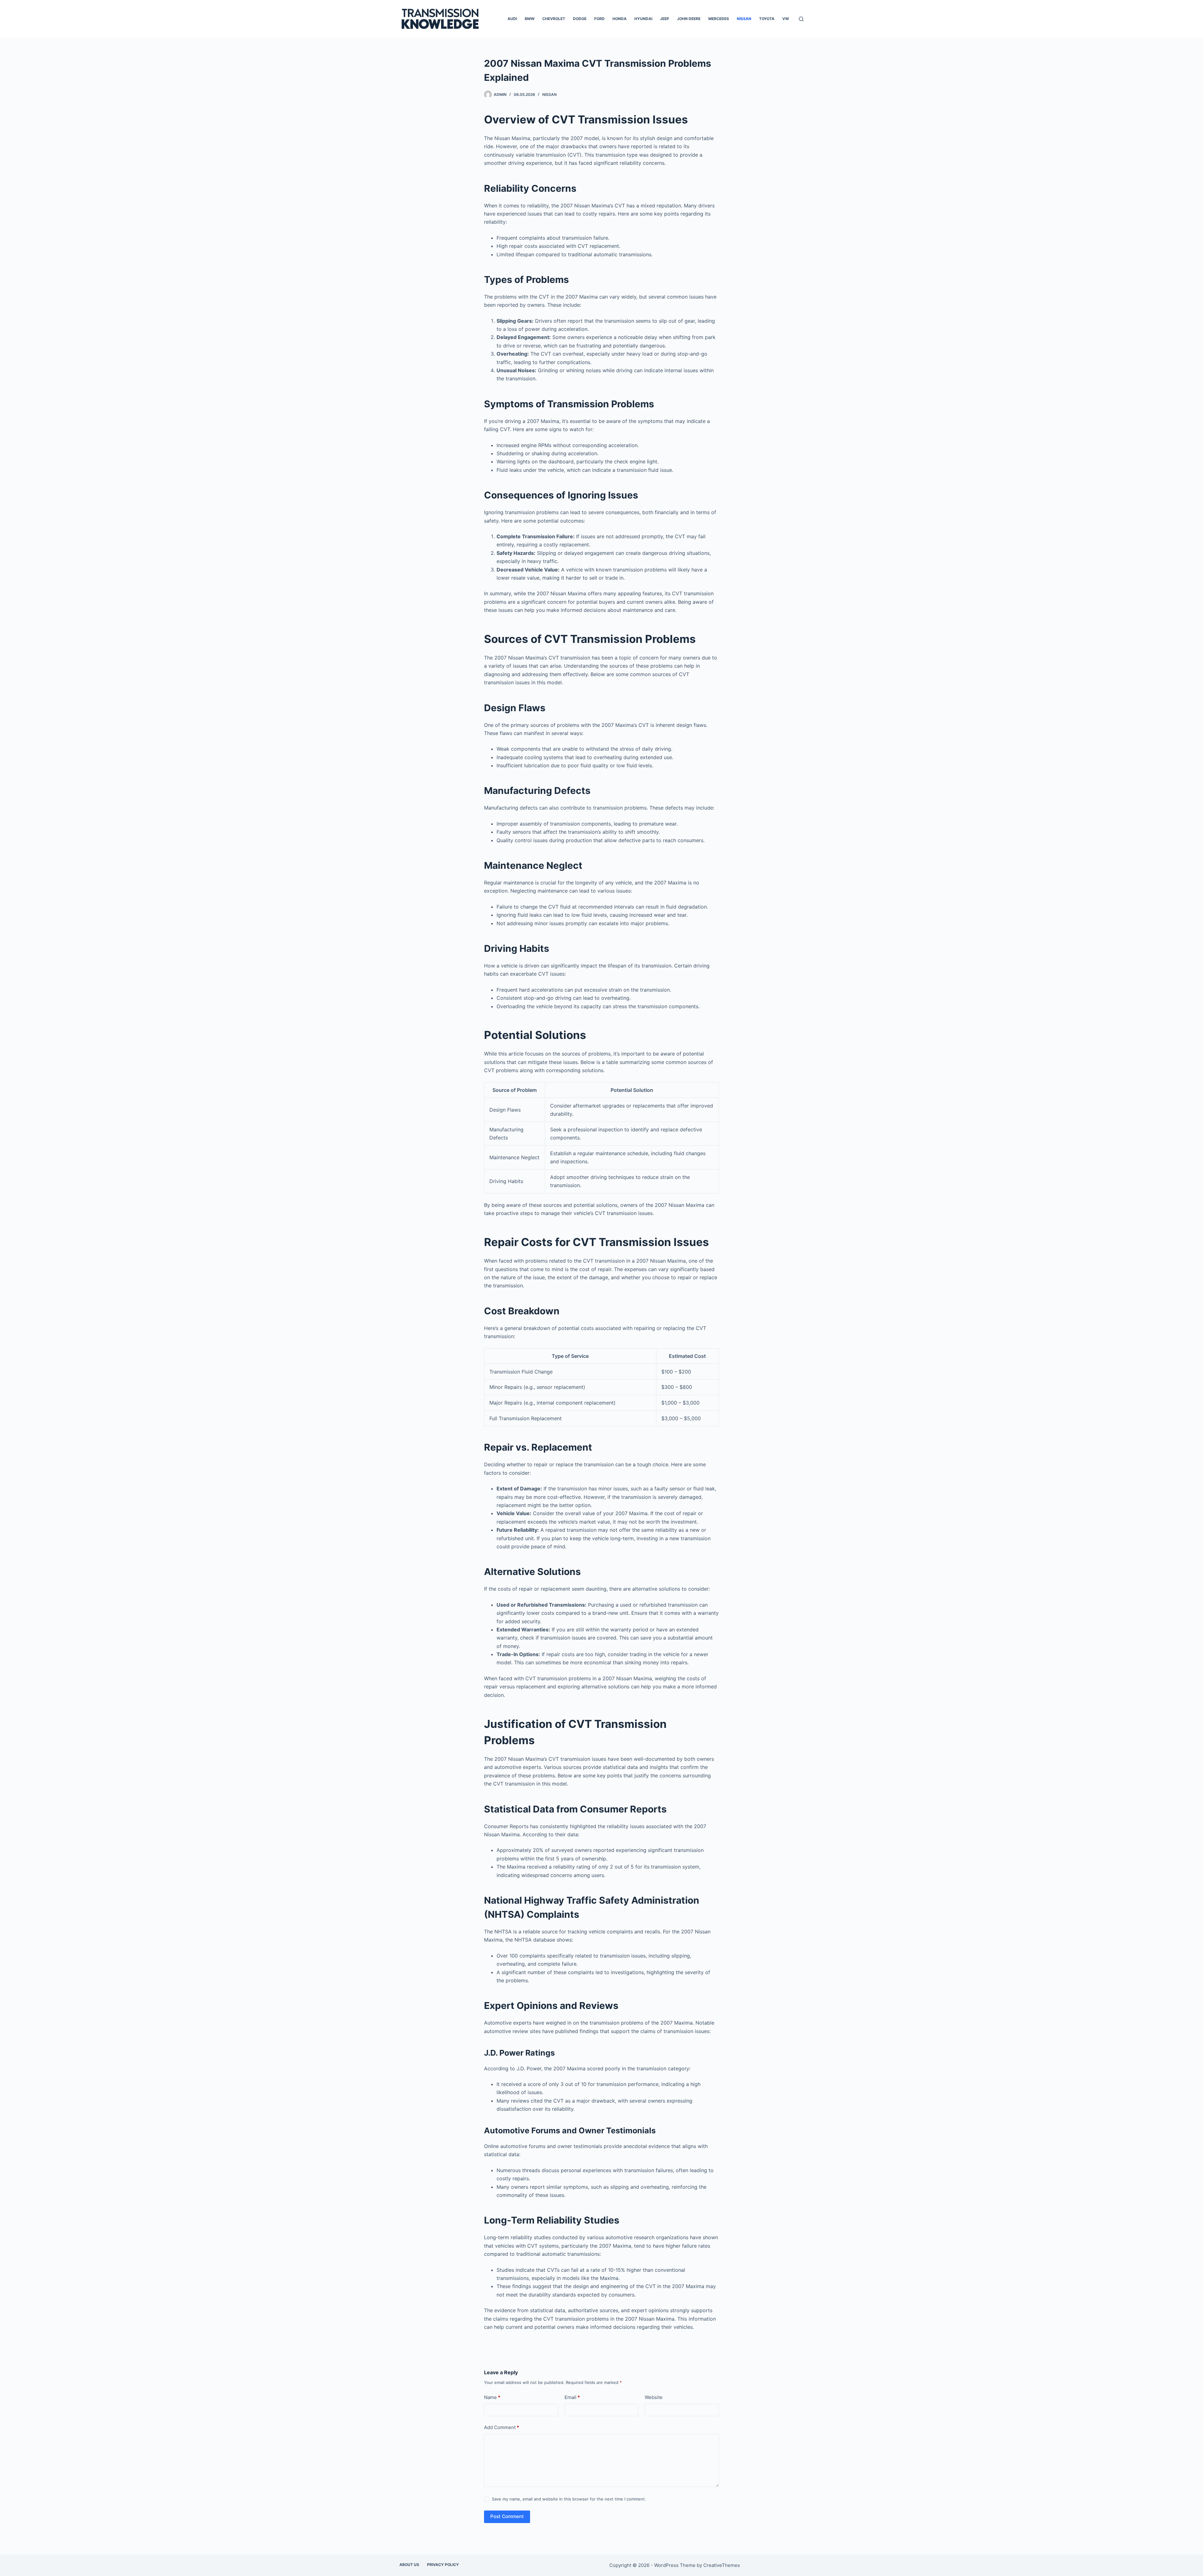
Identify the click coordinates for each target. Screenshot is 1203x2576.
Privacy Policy (443, 2565)
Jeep (665, 19)
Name (492, 2397)
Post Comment (507, 2516)
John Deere (689, 19)
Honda (620, 19)
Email (572, 2397)
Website (654, 2397)
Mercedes (719, 19)
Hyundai (643, 19)
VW (786, 19)
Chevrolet (554, 19)
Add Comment (502, 2427)
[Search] (801, 19)
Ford (599, 19)
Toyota (767, 19)
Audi (512, 19)
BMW (530, 19)
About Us (409, 2565)
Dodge (580, 19)
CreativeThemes (722, 2565)
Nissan (744, 19)
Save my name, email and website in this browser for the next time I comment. (569, 2499)
